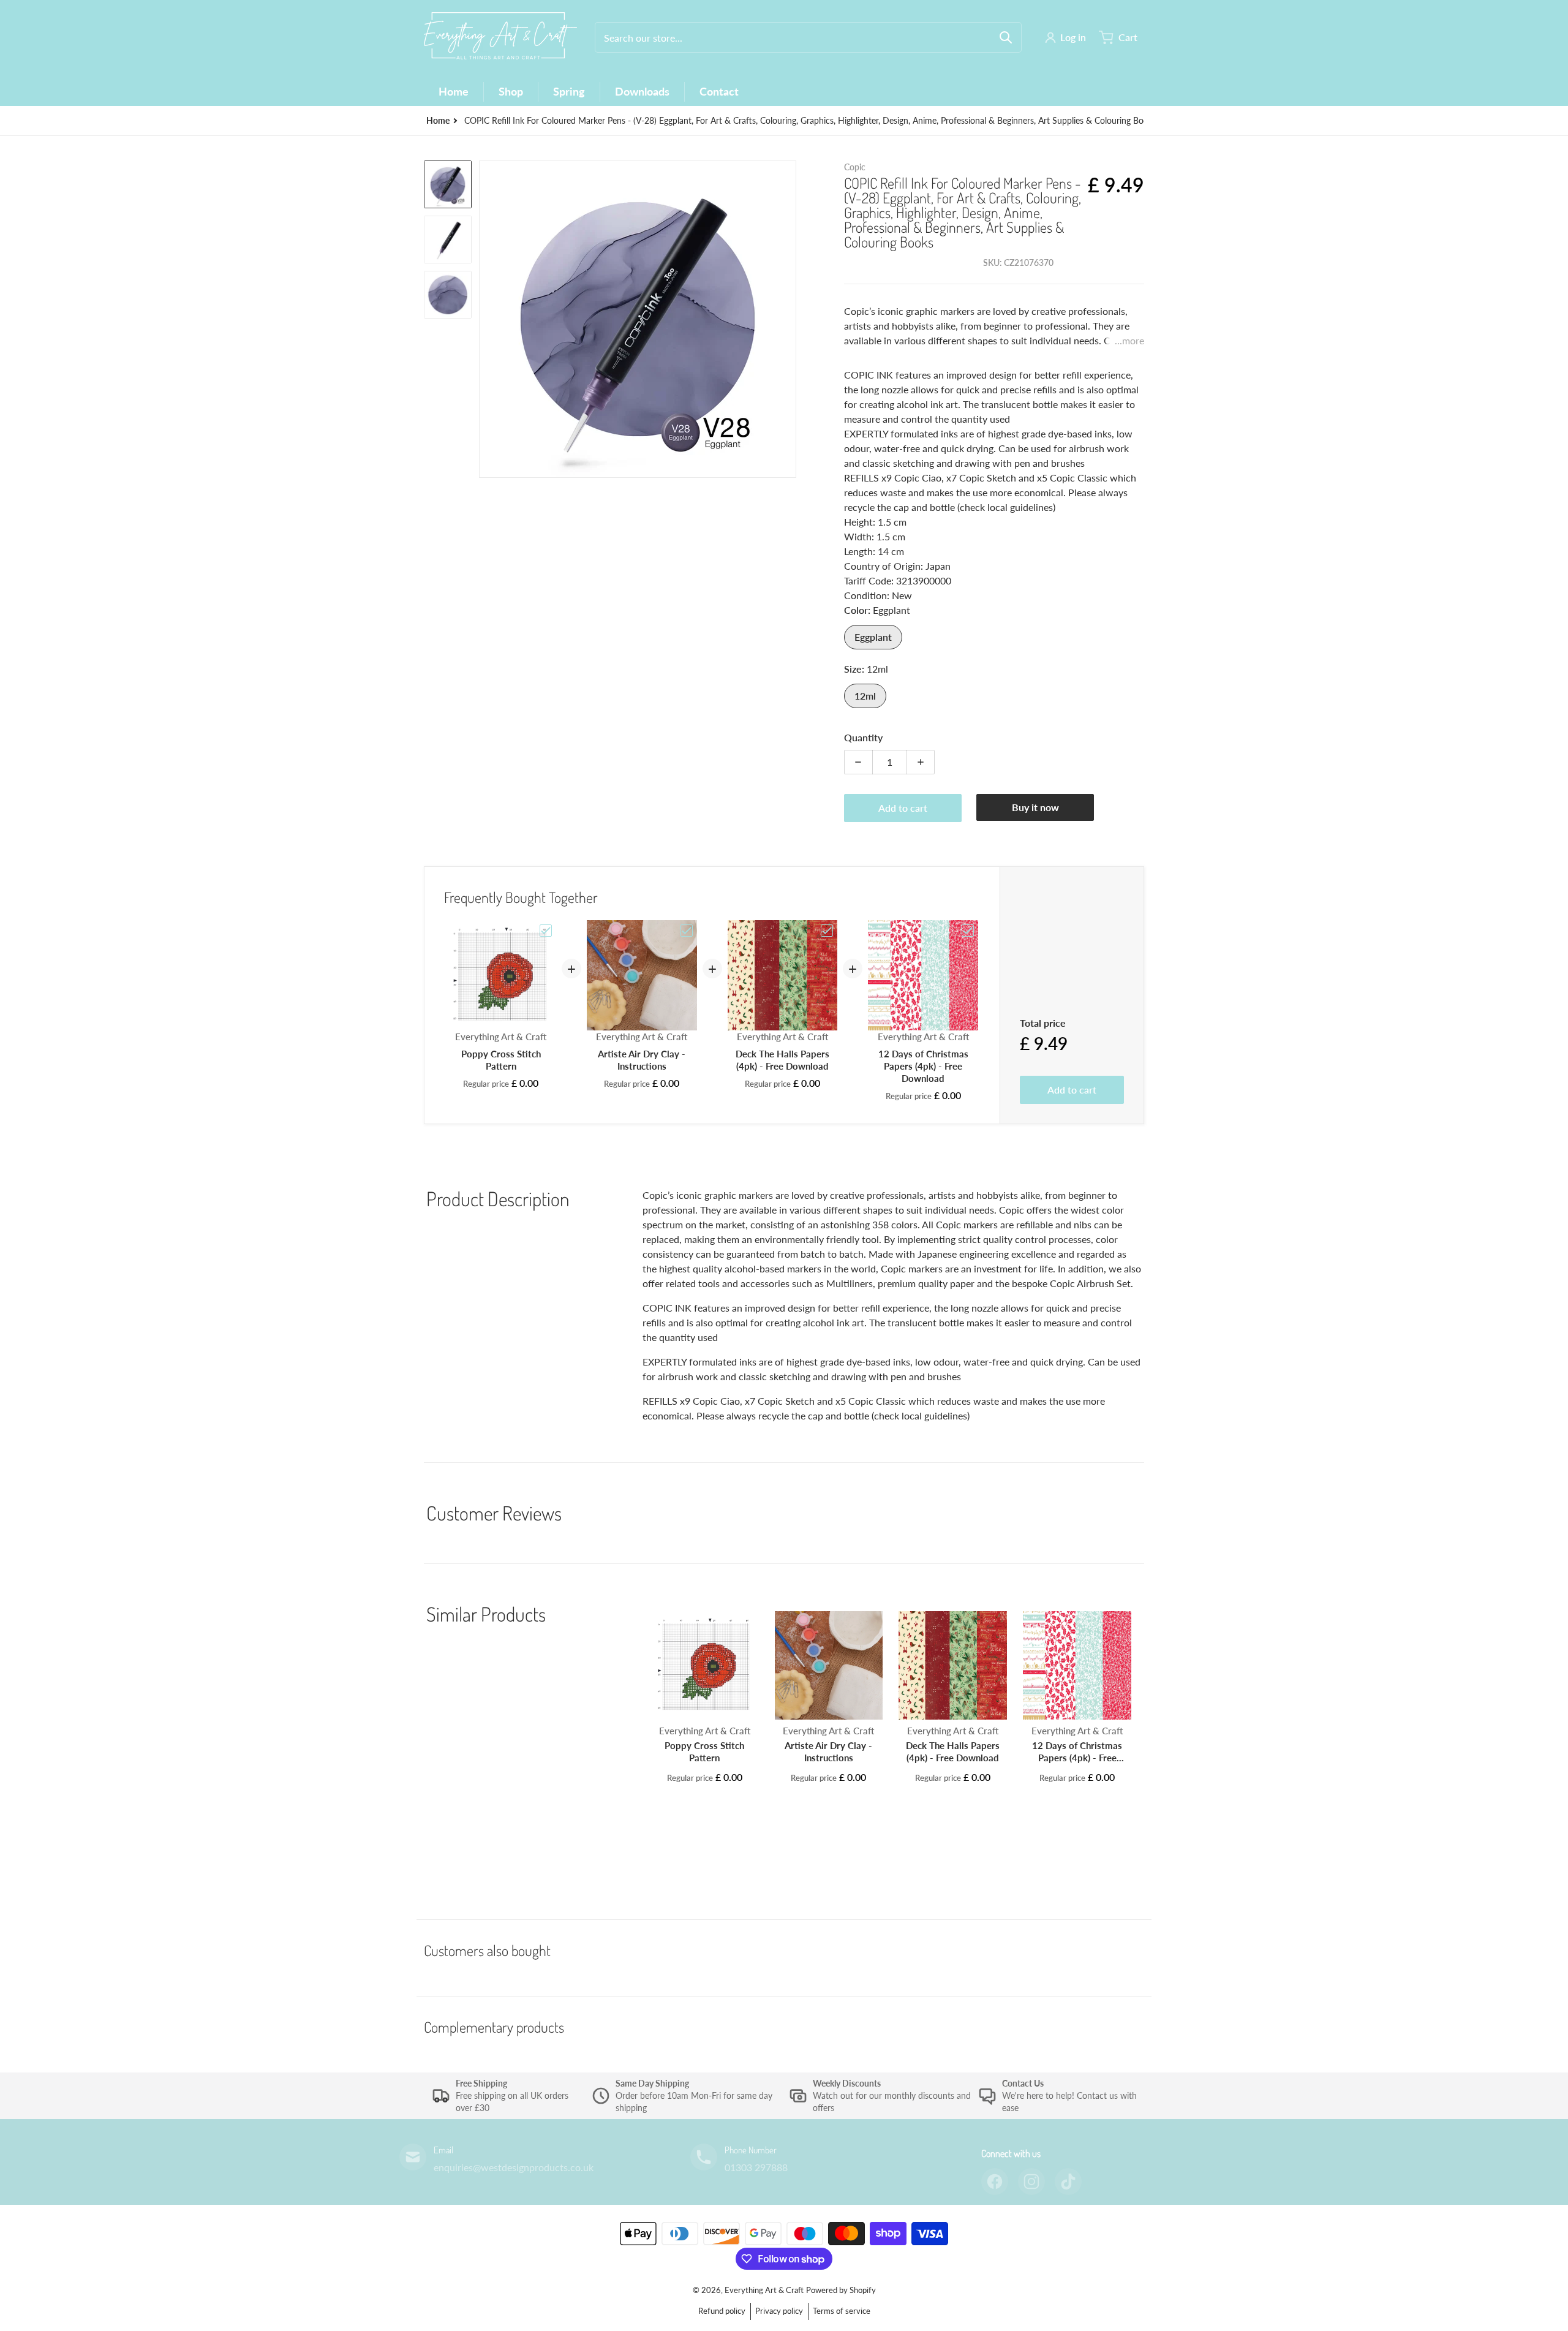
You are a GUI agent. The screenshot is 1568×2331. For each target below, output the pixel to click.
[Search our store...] (1006, 37)
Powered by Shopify (841, 2290)
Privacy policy (779, 2311)
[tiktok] (1068, 2182)
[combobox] (808, 37)
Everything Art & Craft (764, 2290)
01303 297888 (756, 2167)
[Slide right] (789, 319)
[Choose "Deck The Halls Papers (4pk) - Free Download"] (827, 931)
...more (1129, 340)
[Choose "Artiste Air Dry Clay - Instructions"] (687, 931)
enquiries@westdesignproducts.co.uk (514, 2167)
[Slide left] (486, 319)
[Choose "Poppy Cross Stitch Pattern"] (546, 931)
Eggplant (873, 637)
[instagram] (1031, 2182)
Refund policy (722, 2311)
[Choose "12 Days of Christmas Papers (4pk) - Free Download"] (968, 931)
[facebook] (995, 2182)
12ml (865, 696)
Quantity (863, 737)
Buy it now (1035, 807)
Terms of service (842, 2311)
